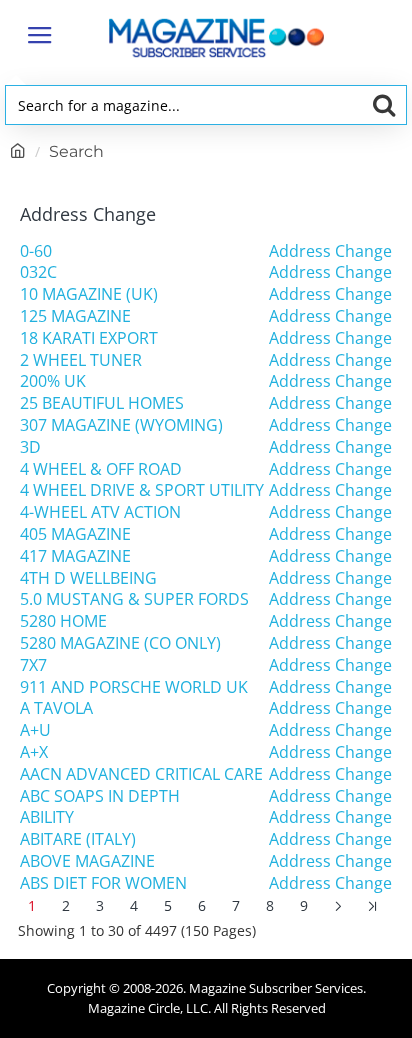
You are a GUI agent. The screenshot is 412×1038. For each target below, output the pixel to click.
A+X (34, 752)
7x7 (33, 665)
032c (38, 272)
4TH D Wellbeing (88, 578)
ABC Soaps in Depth (100, 796)
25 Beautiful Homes (102, 403)
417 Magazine (75, 556)
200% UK (53, 381)
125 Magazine (75, 316)
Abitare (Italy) (78, 839)
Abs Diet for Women (103, 883)
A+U (35, 730)
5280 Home (63, 621)
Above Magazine (87, 861)
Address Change (330, 251)
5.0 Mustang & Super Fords (134, 599)
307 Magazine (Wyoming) (121, 425)
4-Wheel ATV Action (100, 512)
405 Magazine (75, 534)
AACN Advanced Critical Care (141, 774)
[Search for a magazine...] (383, 105)
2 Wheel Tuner (81, 360)
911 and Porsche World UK (134, 687)
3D (30, 447)
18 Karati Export (89, 338)
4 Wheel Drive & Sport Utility (142, 490)
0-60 (36, 251)
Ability (47, 817)
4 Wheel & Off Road (101, 469)
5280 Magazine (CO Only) (120, 643)
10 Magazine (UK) (89, 294)
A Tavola (56, 708)
